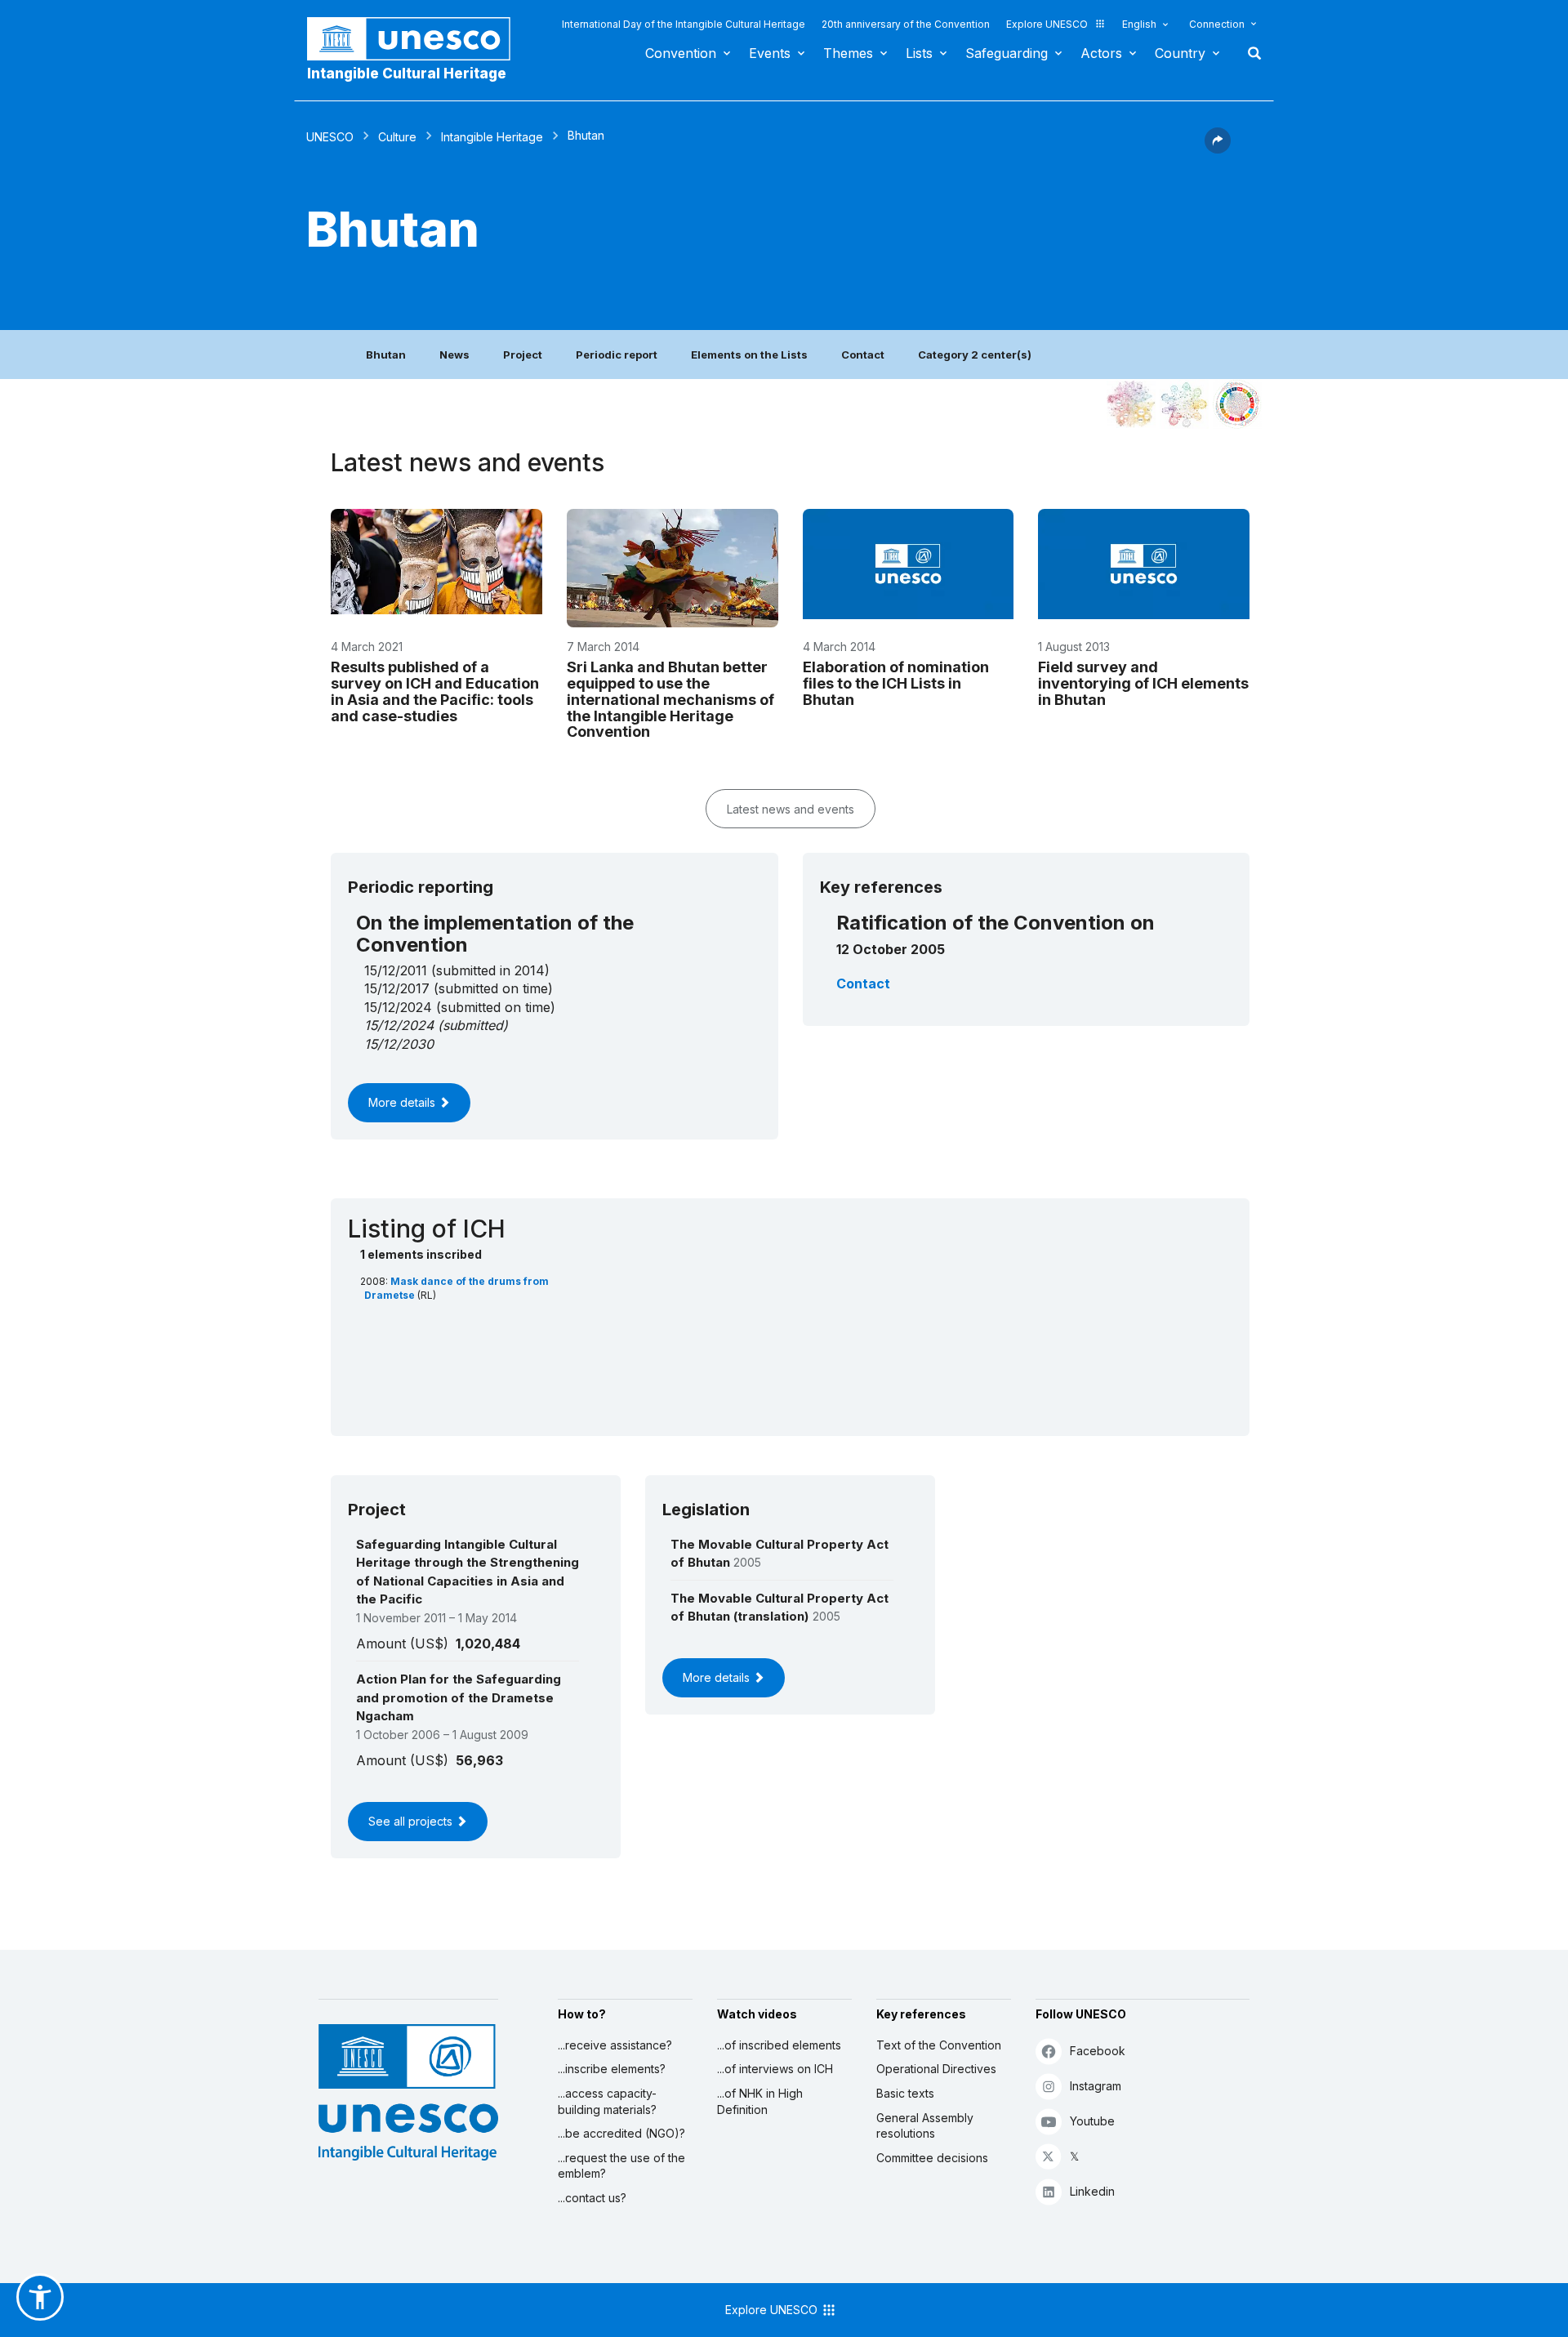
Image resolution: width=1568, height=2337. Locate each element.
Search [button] (1249, 53)
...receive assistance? (615, 2045)
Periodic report (617, 355)
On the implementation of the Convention (495, 933)
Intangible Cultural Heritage (407, 74)
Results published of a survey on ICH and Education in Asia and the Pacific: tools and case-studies (435, 691)
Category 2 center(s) (975, 355)
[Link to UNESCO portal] (417, 39)
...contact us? (592, 2198)
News (454, 355)
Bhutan (386, 355)
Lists (919, 53)
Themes (848, 53)
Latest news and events (791, 809)
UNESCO (330, 137)
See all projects (412, 1821)
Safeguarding (1007, 53)
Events (770, 53)
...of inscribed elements (779, 2045)
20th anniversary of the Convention (906, 24)
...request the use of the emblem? (621, 2166)
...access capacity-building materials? (607, 2101)
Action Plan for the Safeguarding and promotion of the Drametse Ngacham (459, 1697)
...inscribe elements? (612, 2069)
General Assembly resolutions (925, 2126)
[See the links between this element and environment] (1184, 404)
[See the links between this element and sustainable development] (1237, 404)
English (1139, 24)
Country (1180, 53)
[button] (1218, 149)
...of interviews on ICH (775, 2069)
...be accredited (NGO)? (621, 2133)
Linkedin (1092, 2191)
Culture (397, 137)
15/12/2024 (399, 1025)
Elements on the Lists (749, 355)
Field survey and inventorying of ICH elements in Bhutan (1143, 683)
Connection (1217, 24)
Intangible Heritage (492, 137)
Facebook (1098, 2051)
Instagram (1096, 2086)
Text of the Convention (939, 2045)
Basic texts (905, 2093)
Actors (1101, 53)
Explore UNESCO (1047, 24)
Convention (681, 53)
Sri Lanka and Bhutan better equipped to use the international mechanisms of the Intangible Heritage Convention (670, 699)
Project (523, 355)
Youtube (1092, 2121)
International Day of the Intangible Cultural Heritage (684, 24)
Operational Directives (936, 2069)
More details (403, 1102)
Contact (863, 355)
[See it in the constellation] (1131, 404)
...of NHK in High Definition (760, 2101)
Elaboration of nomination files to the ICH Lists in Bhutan (896, 683)
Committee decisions (932, 2158)
